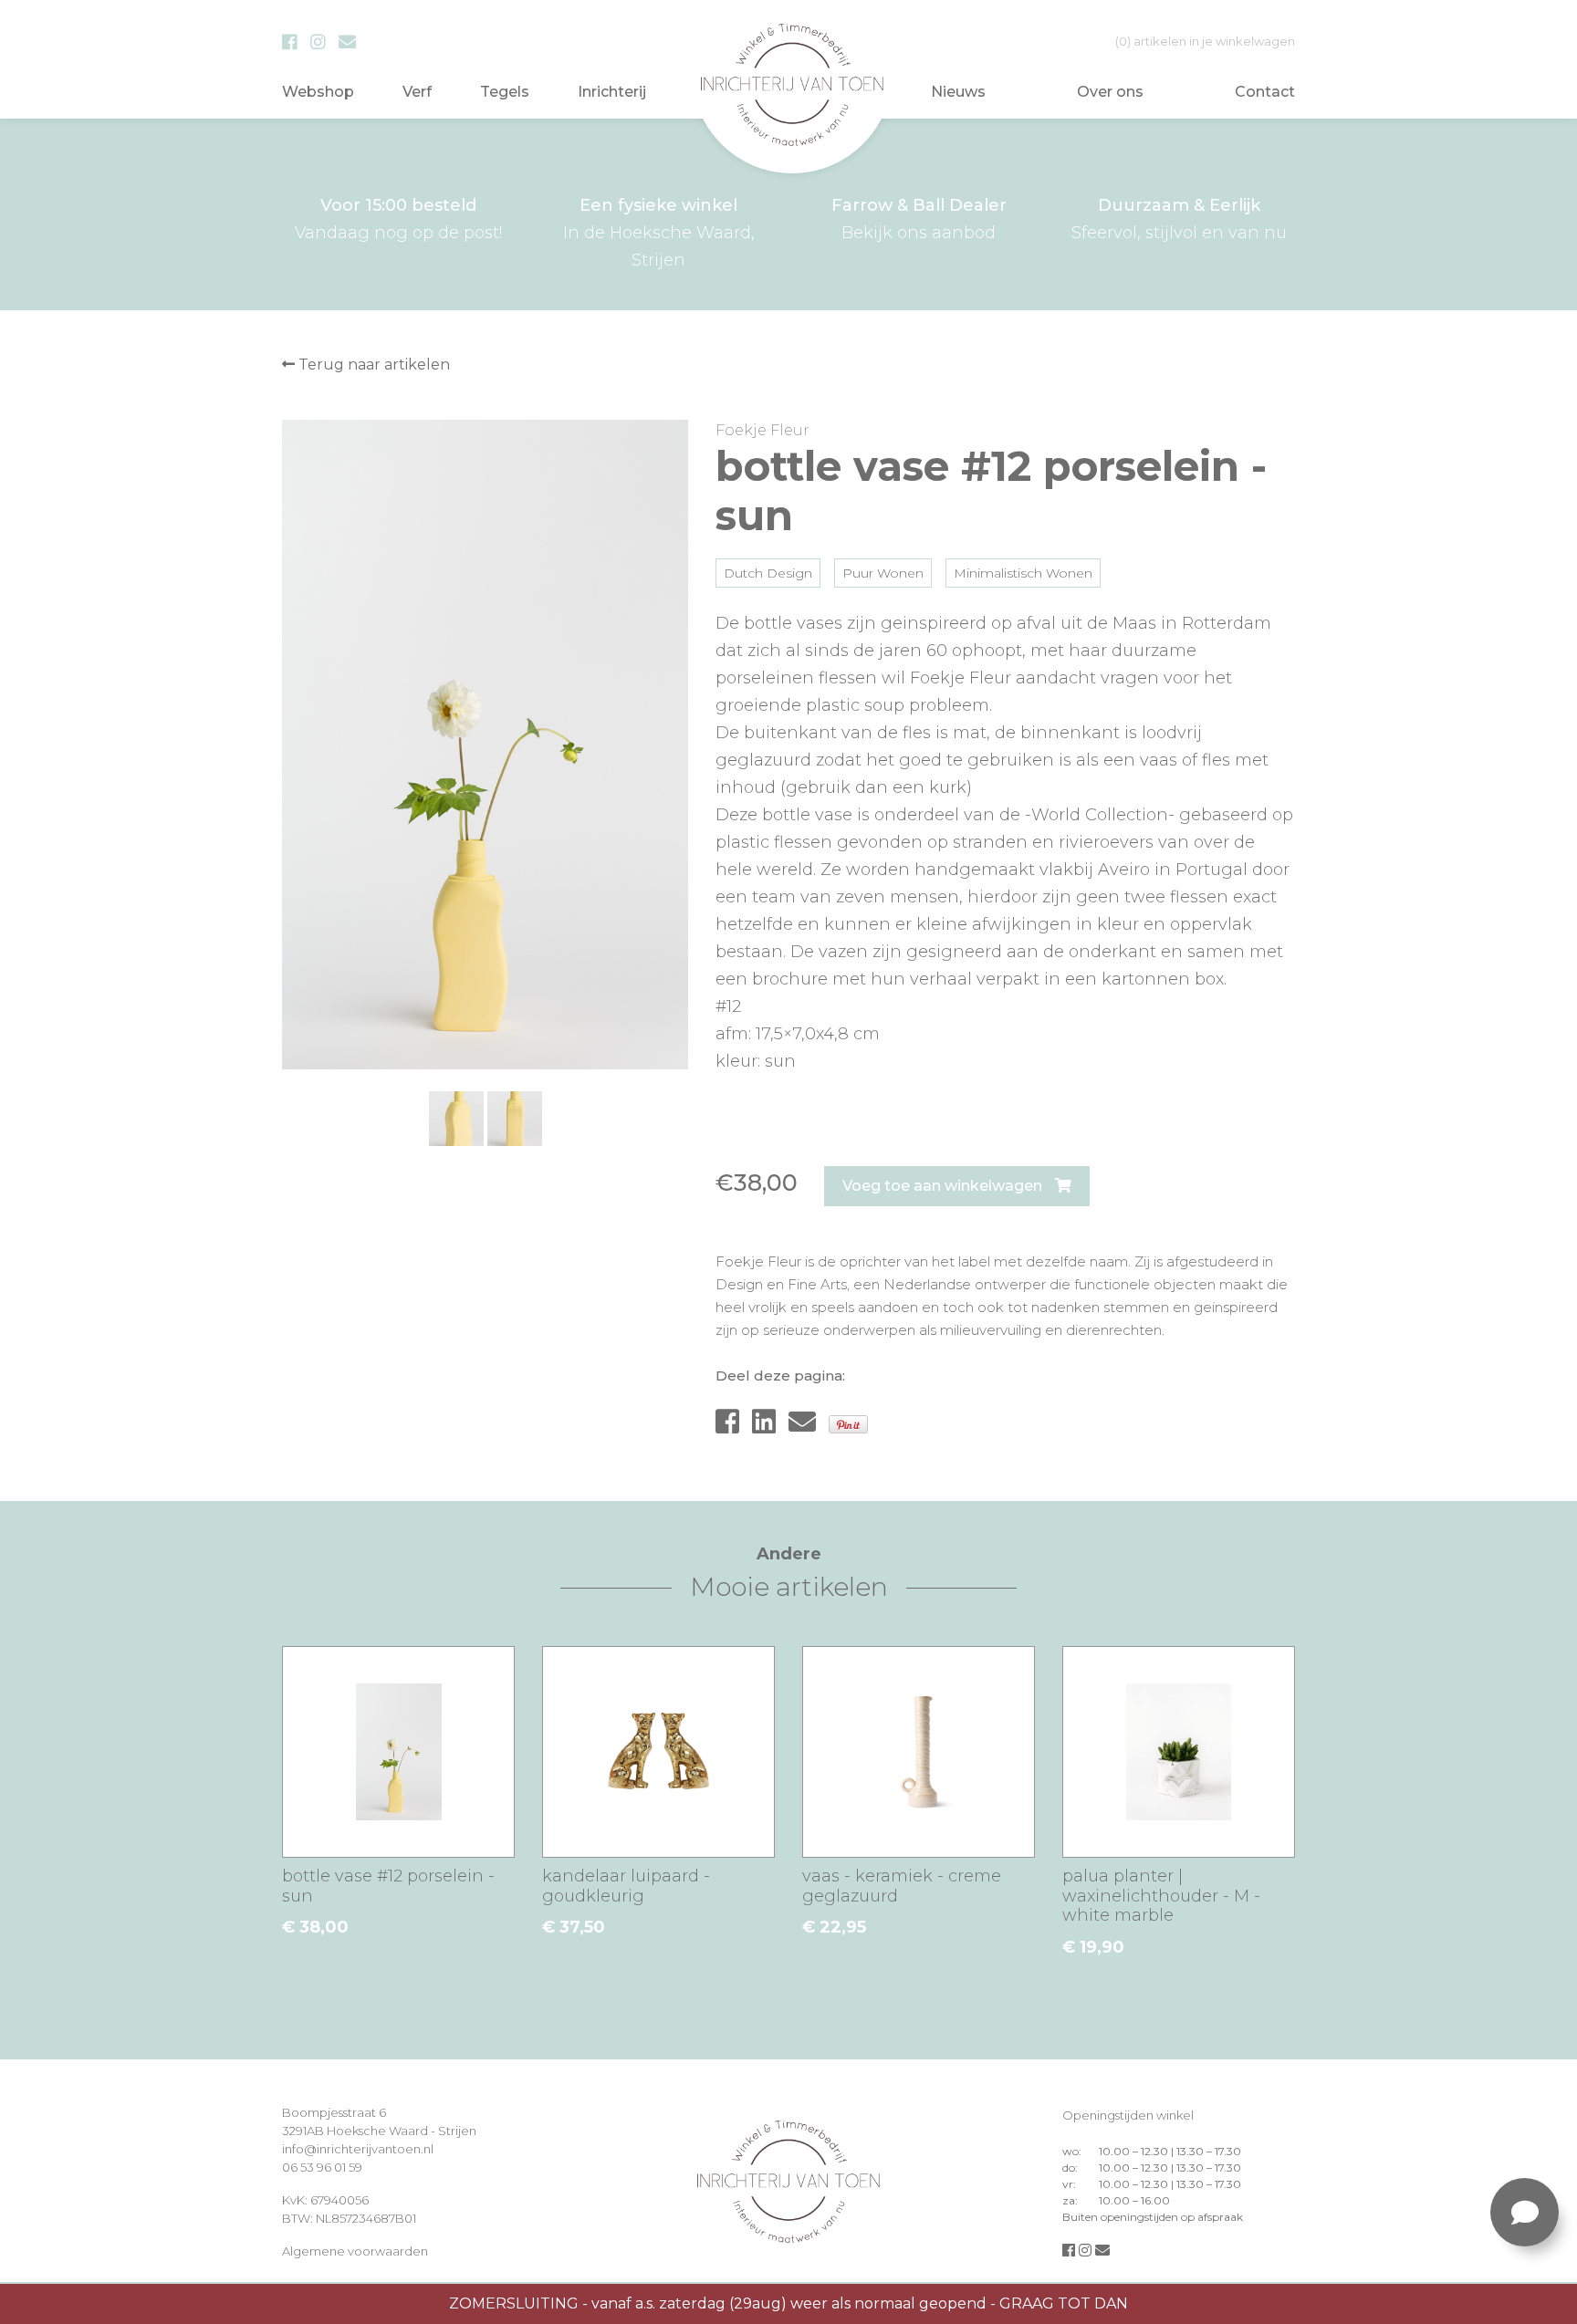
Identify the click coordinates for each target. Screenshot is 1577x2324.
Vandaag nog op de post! (398, 219)
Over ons (1110, 92)
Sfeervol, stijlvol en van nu (1179, 219)
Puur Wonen (883, 573)
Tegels (505, 92)
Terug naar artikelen (372, 365)
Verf (417, 92)
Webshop (318, 92)
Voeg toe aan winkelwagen (944, 1186)
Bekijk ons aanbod (919, 219)
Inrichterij (612, 92)
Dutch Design (768, 573)
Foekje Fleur (762, 430)
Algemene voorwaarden (355, 2251)
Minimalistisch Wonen (1023, 573)
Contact (1265, 92)
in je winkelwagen (1205, 41)
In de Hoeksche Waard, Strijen (659, 233)
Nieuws (958, 92)
